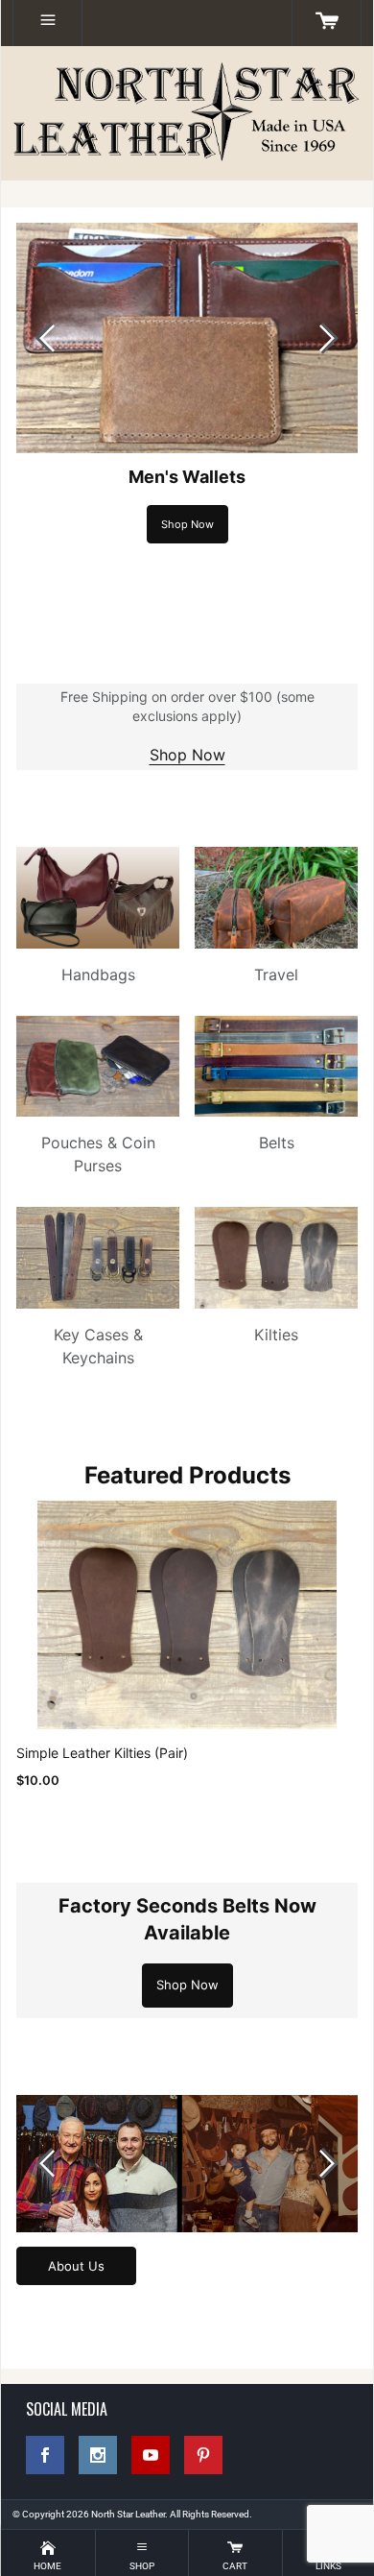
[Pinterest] (203, 2455)
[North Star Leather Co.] (187, 113)
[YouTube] (151, 2455)
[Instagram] (98, 2455)
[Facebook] (45, 2455)
